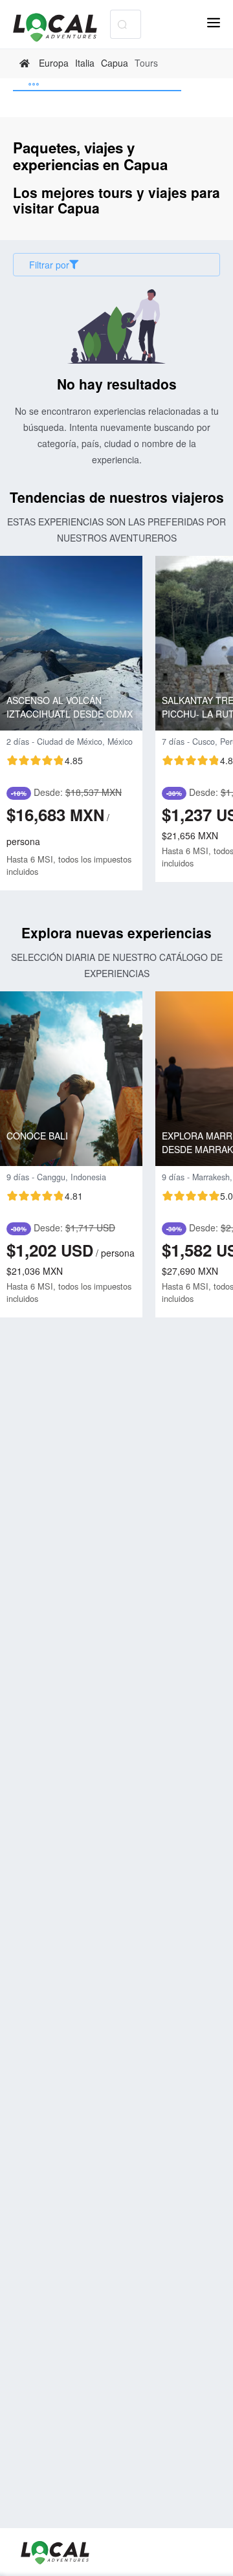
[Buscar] (122, 24)
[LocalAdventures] (61, 28)
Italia (85, 63)
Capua (115, 63)
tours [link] (146, 63)
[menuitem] (97, 85)
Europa (54, 63)
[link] (26, 63)
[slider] (45, 760)
